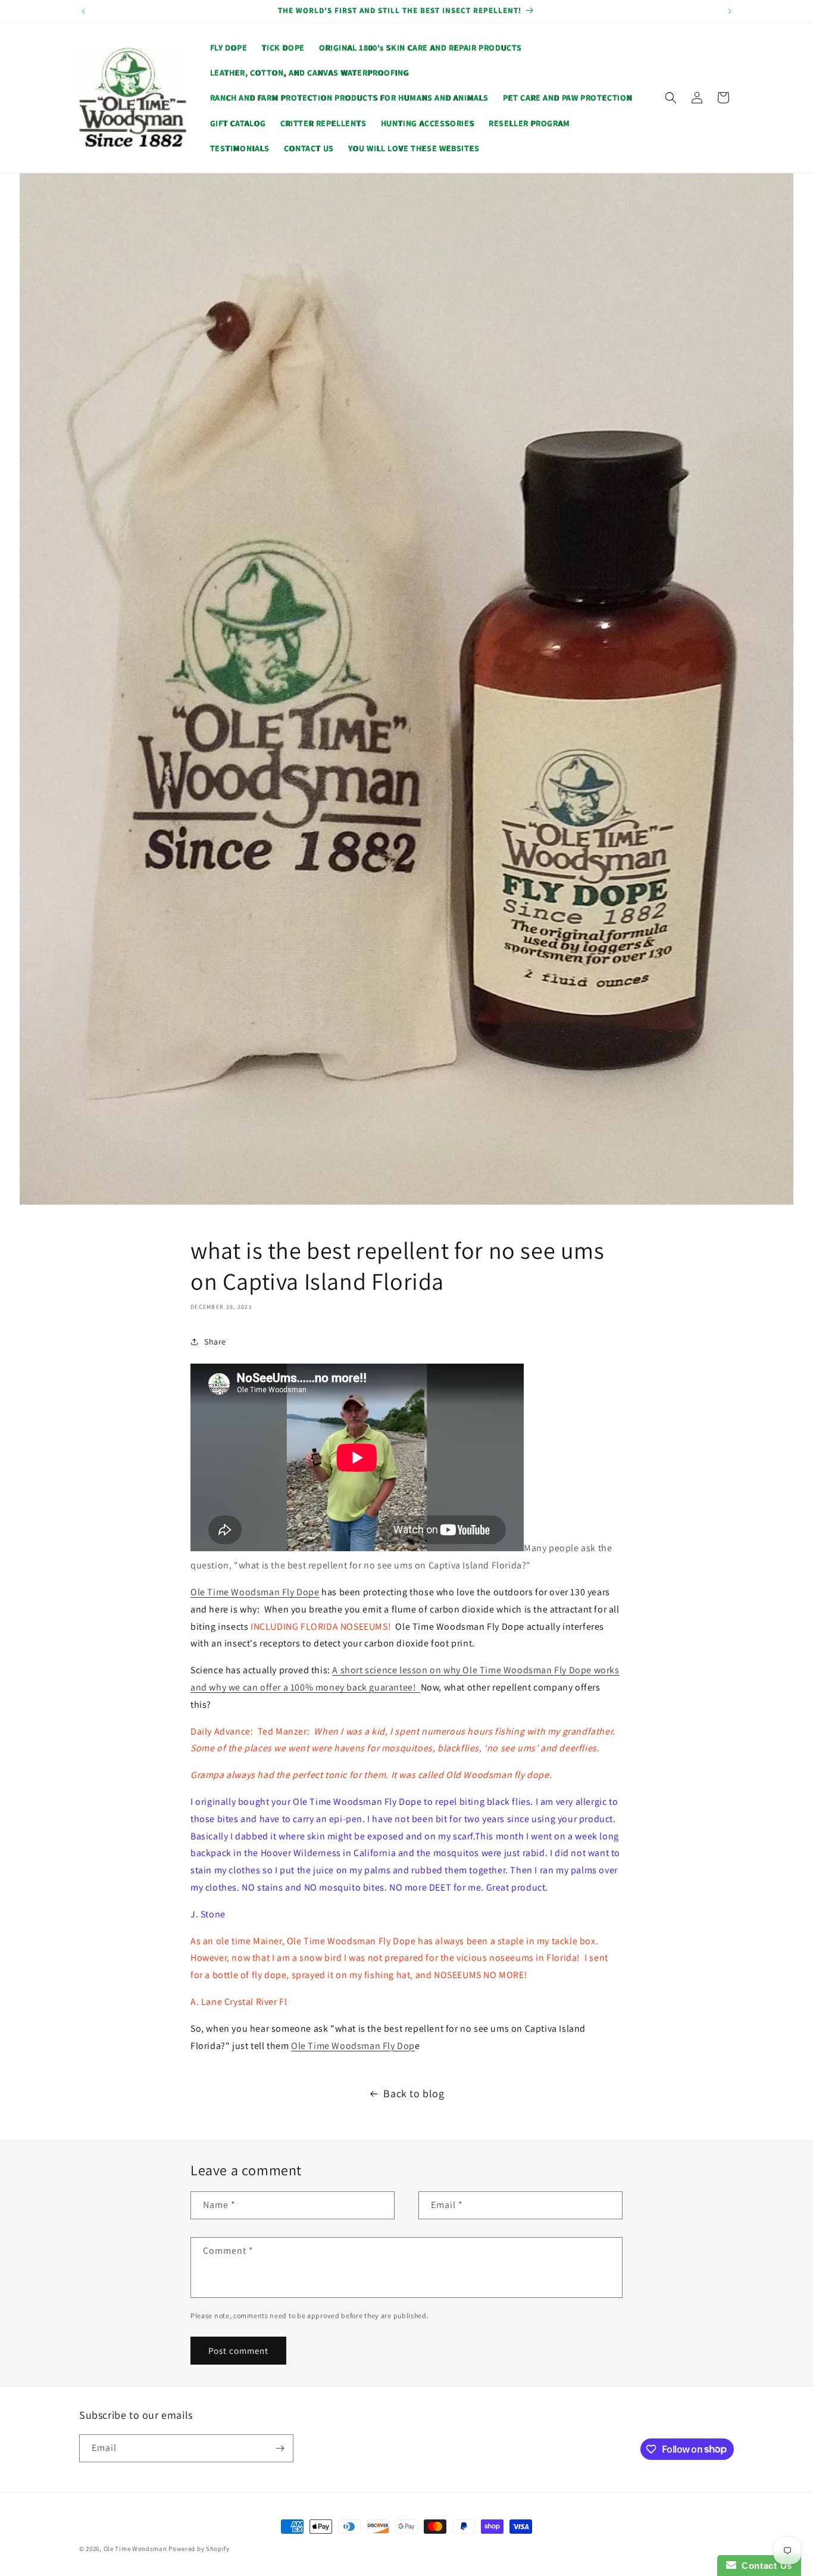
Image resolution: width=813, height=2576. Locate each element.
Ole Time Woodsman (135, 2549)
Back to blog (414, 2093)
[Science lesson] (418, 1687)
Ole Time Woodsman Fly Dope (255, 1592)
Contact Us (764, 2566)
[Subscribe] (280, 2448)
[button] (671, 98)
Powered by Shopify (199, 2549)
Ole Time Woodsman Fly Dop (353, 2046)
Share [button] (215, 1342)
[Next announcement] (730, 11)
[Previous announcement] (83, 11)
